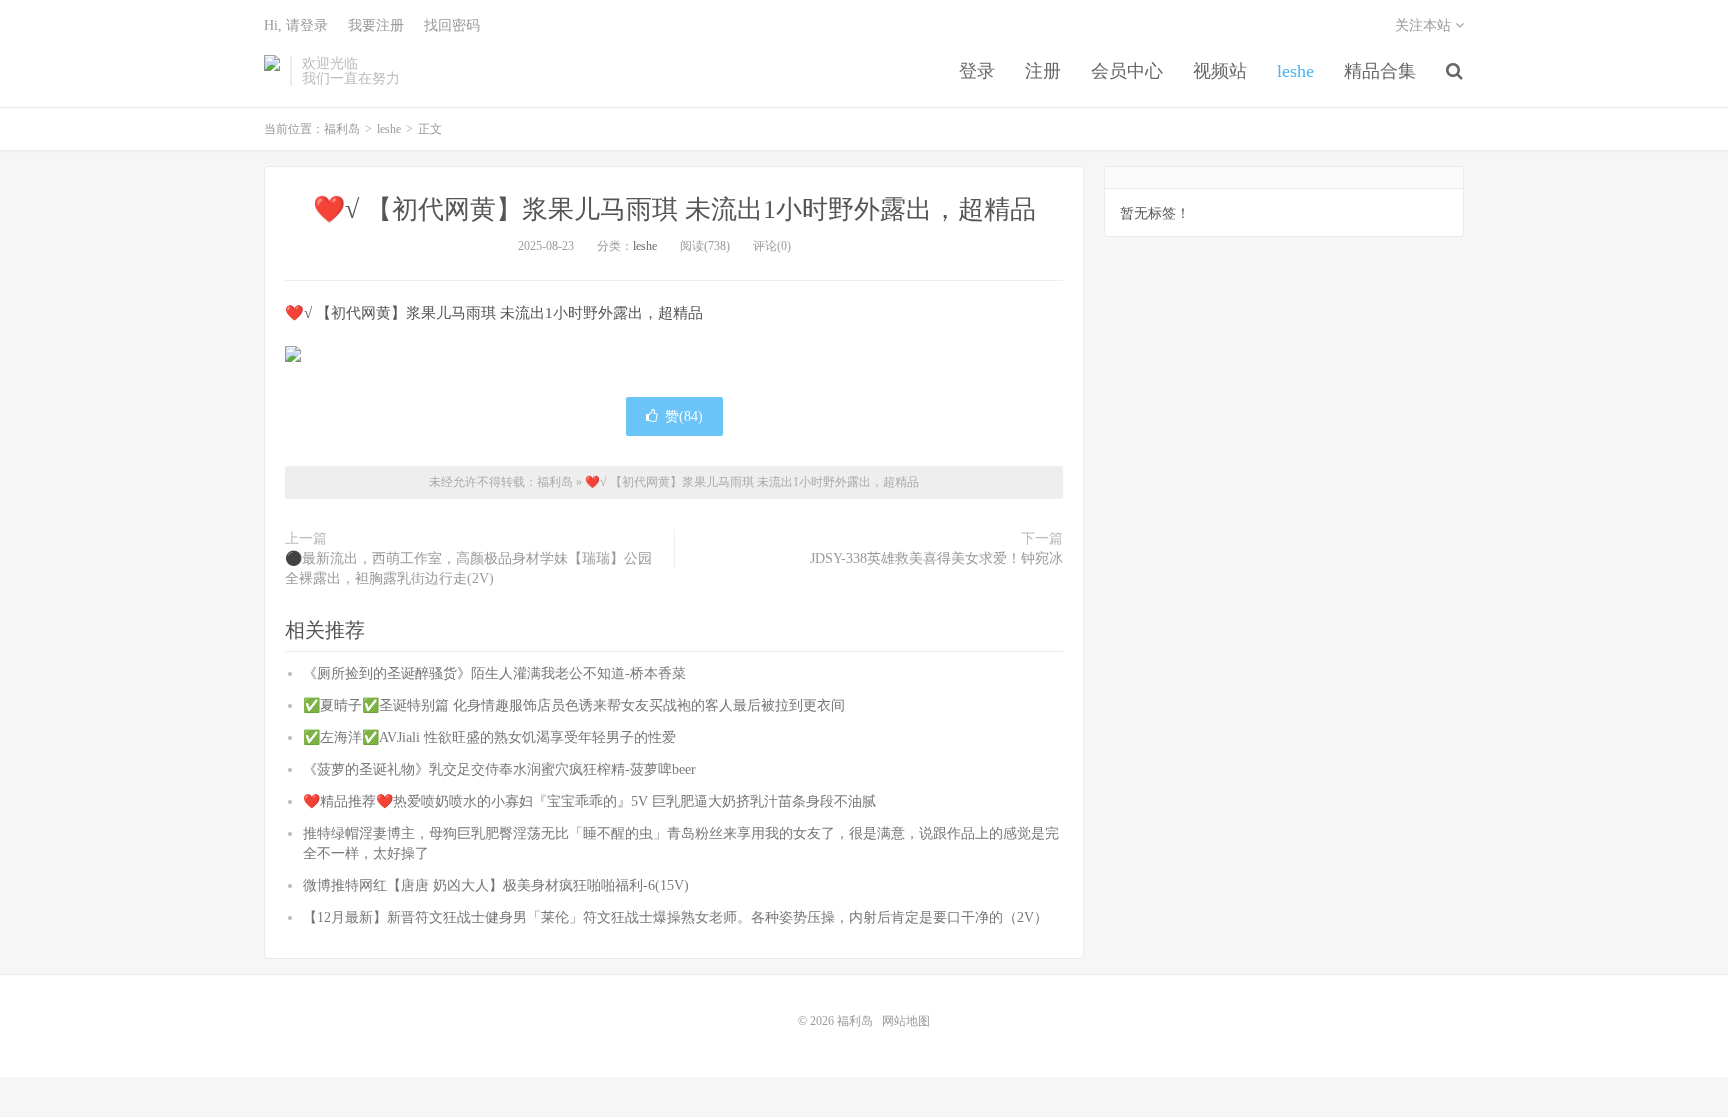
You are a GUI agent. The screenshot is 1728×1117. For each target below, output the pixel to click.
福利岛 (272, 71)
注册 (1043, 71)
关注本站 (1425, 25)
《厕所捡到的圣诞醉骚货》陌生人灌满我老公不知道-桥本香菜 (494, 673)
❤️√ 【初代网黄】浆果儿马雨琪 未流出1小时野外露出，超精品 (674, 209)
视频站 (1220, 71)
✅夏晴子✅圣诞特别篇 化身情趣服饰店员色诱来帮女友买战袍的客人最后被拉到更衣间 (574, 705)
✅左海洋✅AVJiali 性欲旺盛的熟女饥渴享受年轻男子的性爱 (489, 737)
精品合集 (1380, 71)
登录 (977, 71)
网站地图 (906, 1021)
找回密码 (452, 25)
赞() (684, 416)
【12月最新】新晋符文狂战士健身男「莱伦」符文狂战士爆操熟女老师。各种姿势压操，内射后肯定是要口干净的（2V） (675, 917)
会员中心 (1127, 71)
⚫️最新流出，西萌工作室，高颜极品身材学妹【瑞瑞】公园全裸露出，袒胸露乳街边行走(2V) (468, 568)
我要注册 (376, 25)
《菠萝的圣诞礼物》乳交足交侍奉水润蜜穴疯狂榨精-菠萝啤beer (499, 769)
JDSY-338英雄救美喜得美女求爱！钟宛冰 (936, 558)
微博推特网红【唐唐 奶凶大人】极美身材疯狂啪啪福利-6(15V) (496, 885)
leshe (1295, 71)
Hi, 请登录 (296, 25)
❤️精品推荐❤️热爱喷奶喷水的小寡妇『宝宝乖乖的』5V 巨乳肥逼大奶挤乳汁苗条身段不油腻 (589, 801)
